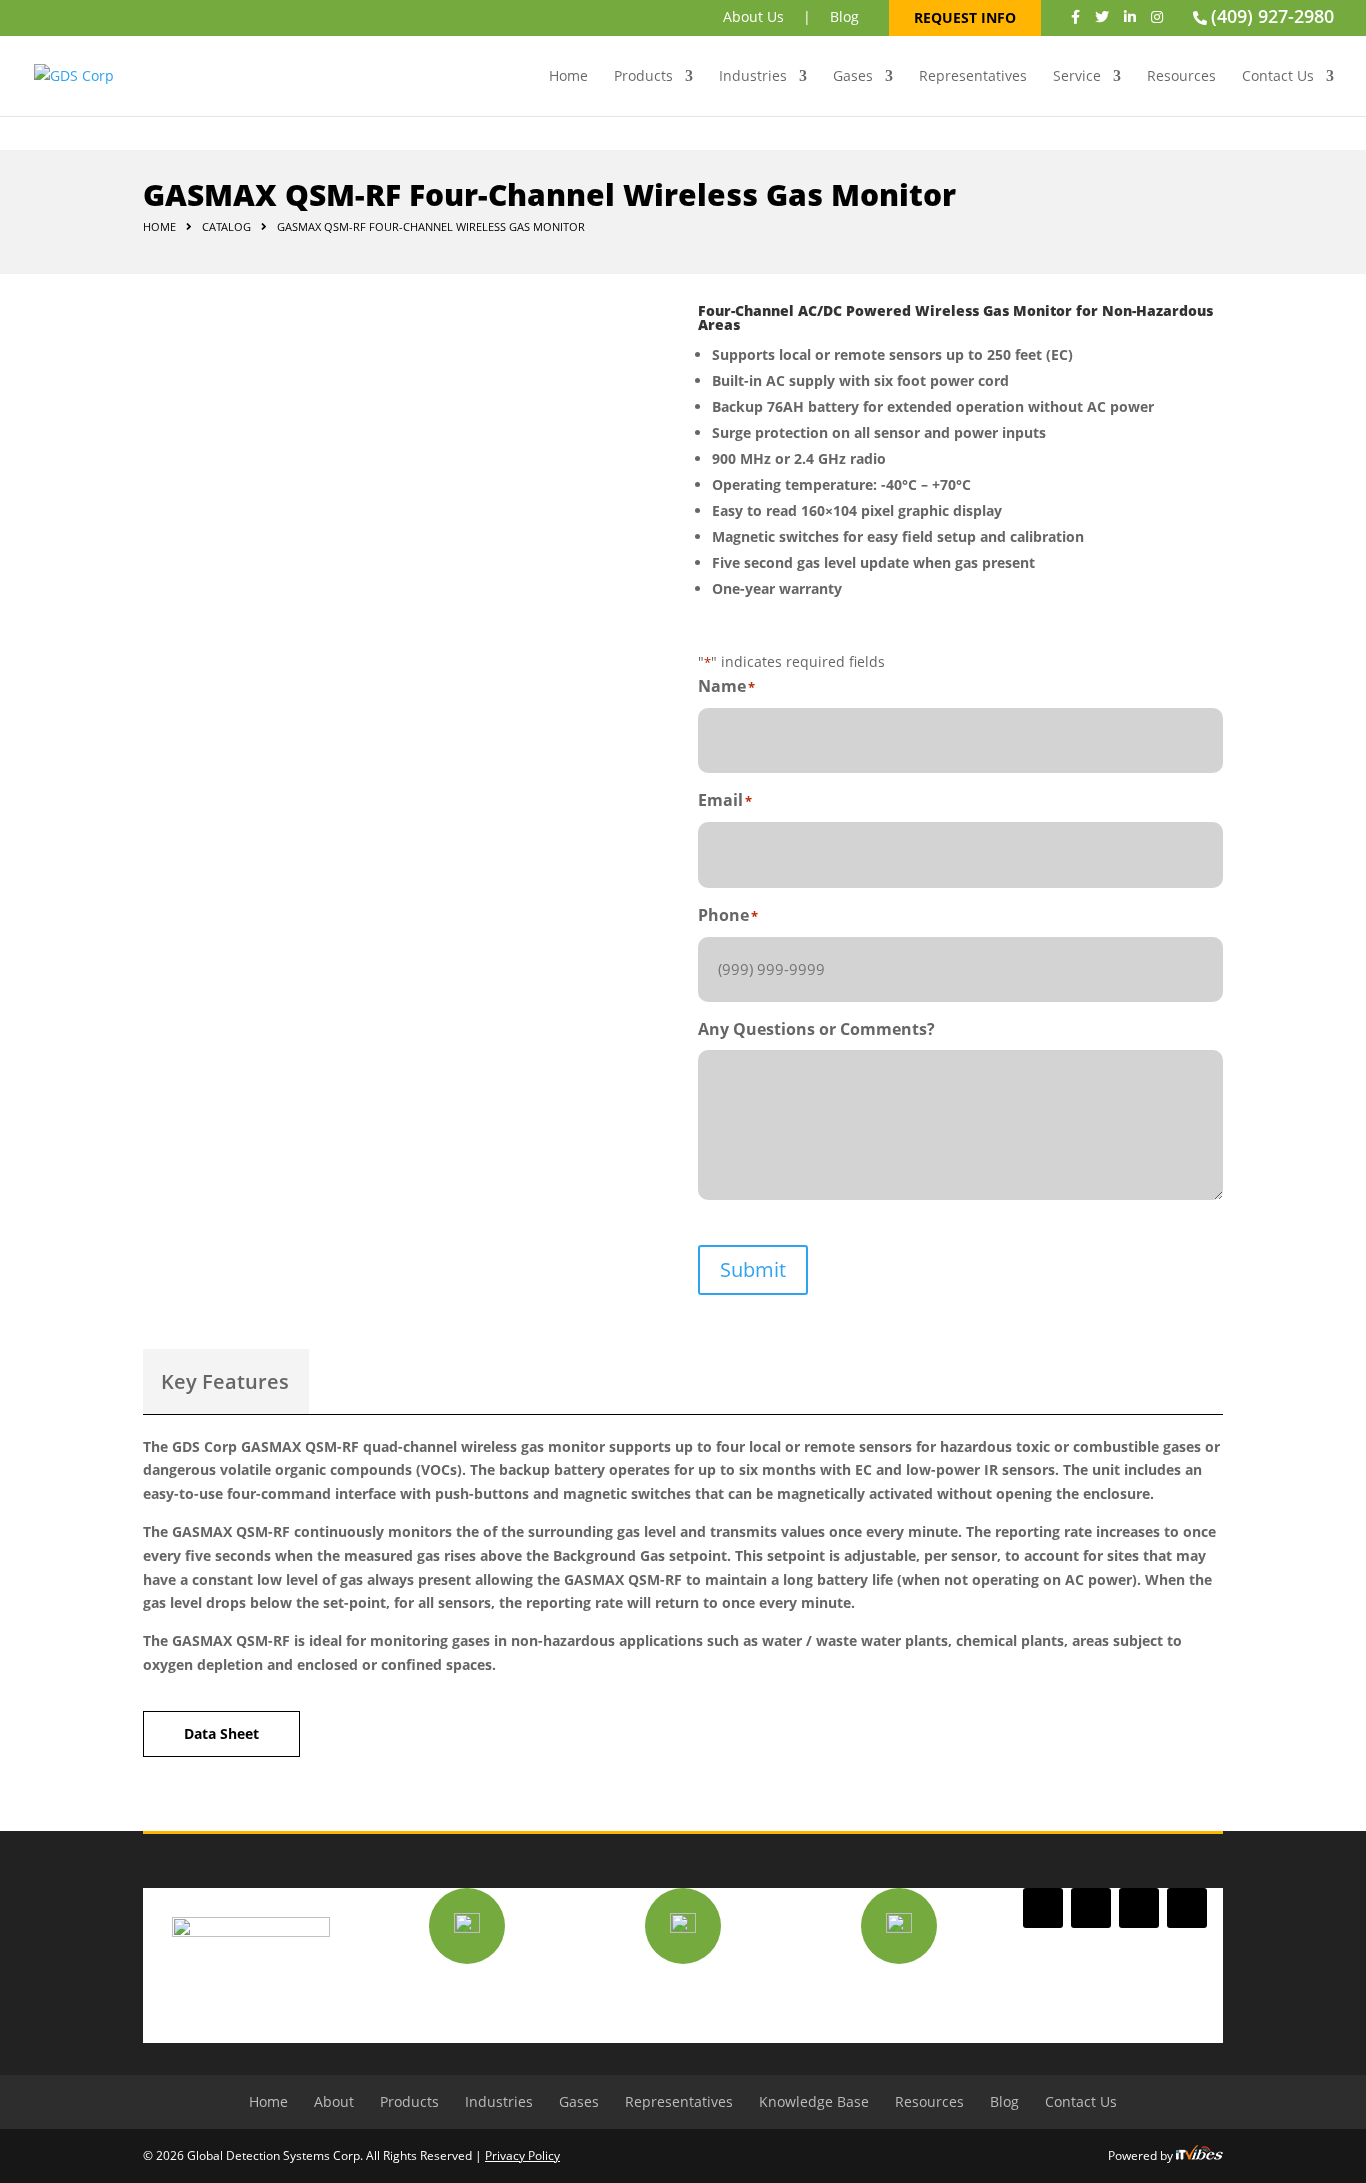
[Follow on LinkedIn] (1139, 1908)
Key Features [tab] (225, 1381)
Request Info (965, 17)
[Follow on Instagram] (1187, 1908)
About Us (753, 16)
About (334, 2101)
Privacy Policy (522, 2155)
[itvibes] (1199, 2155)
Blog (844, 16)
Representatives (973, 77)
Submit (753, 1269)
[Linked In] (1130, 16)
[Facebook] (1075, 16)
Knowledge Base (814, 2101)
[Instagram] (1157, 16)
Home (568, 77)
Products (643, 77)
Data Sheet (221, 1733)
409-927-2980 (683, 1992)
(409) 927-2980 (1272, 16)
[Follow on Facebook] (1043, 1908)
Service (1077, 77)
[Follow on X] (1091, 1908)
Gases (853, 77)
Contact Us (1278, 77)
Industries (753, 77)
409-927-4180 (899, 1992)
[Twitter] (1102, 16)
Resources (1181, 77)
